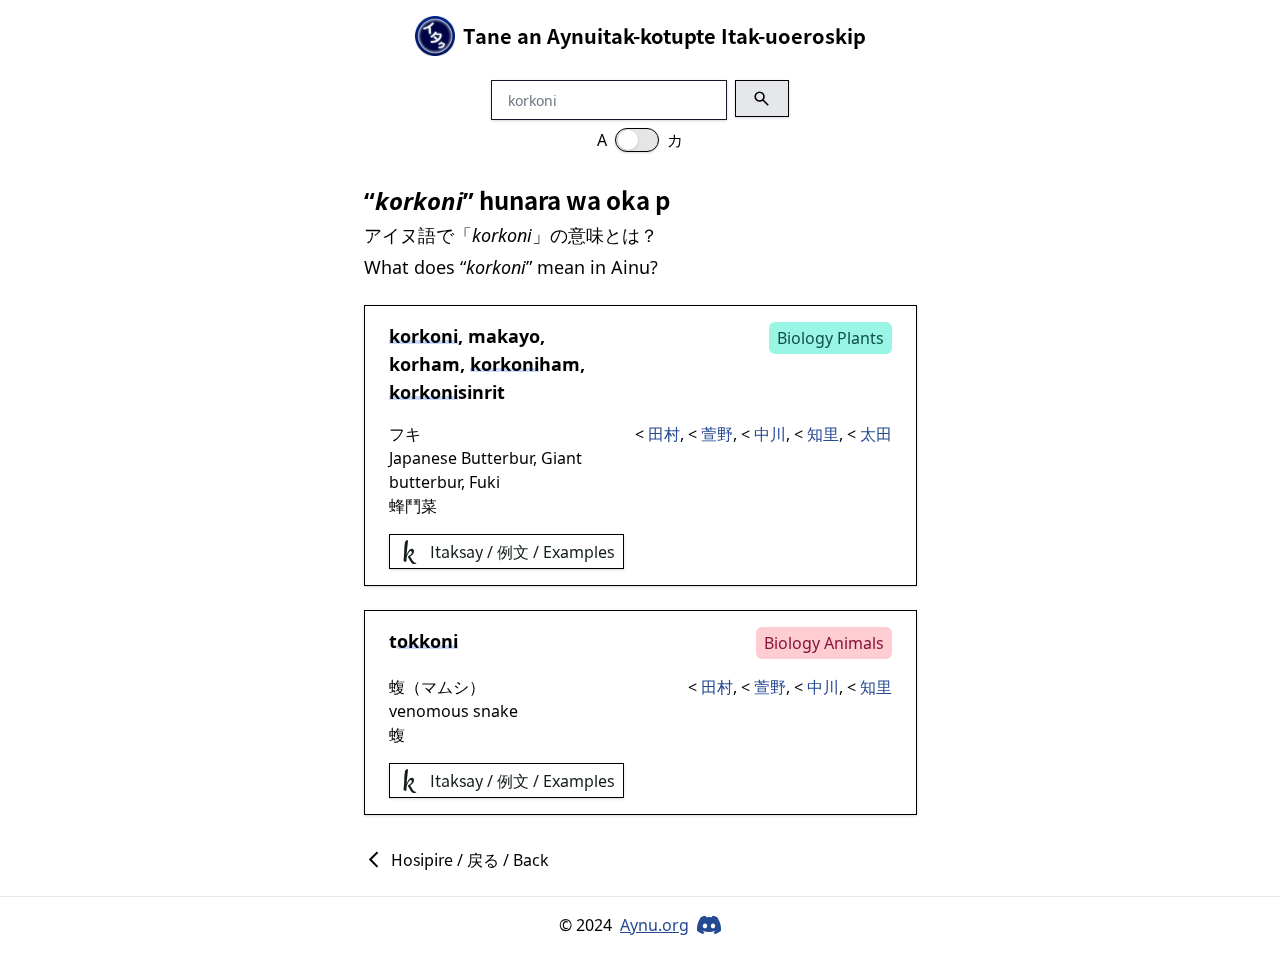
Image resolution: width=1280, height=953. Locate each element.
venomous (429, 711)
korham (424, 364)
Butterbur (497, 458)
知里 (823, 434)
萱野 (717, 434)
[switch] (637, 140)
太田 (876, 434)
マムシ (445, 687)
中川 (770, 434)
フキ (405, 434)
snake (495, 711)
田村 (664, 434)
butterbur (425, 482)
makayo (504, 336)
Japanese (423, 458)
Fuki (484, 482)
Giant (561, 458)
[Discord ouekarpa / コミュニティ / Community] (709, 925)
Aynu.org (654, 925)
